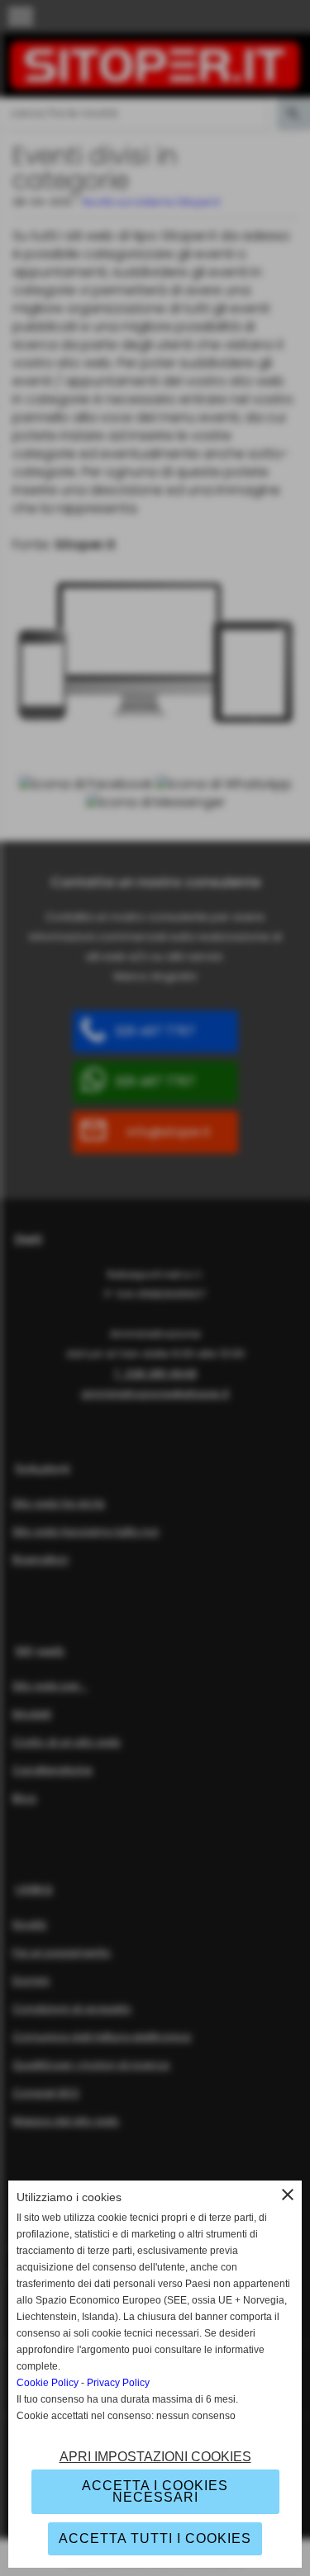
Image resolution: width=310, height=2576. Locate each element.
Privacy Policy (118, 2383)
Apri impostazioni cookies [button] (155, 2457)
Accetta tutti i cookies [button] (155, 2538)
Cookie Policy (48, 2383)
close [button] (288, 2195)
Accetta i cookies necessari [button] (155, 2491)
